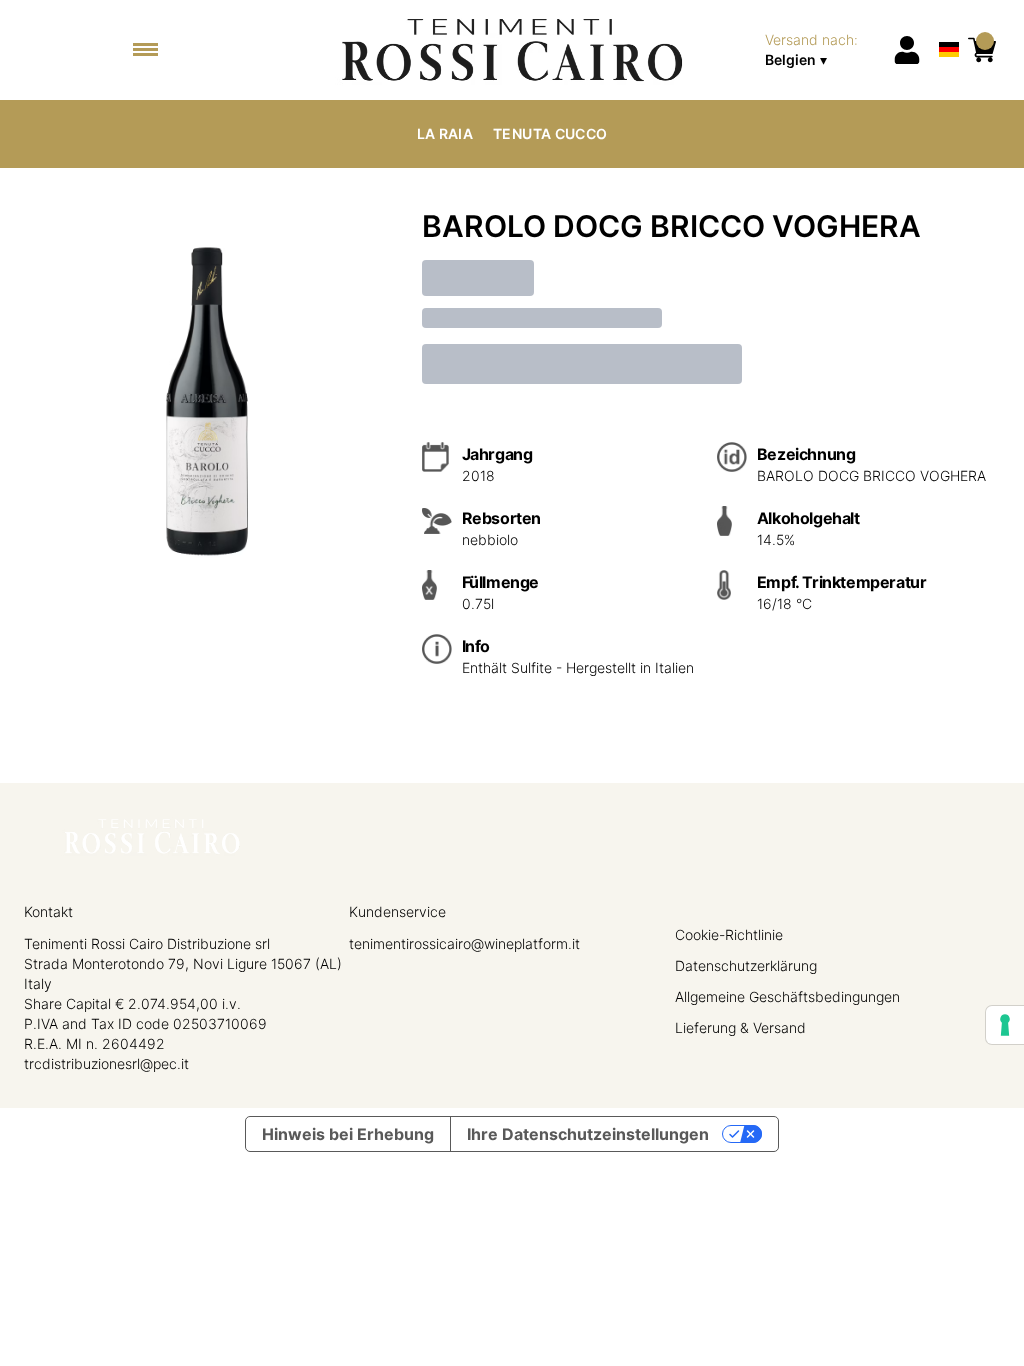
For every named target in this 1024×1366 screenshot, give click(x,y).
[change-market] (822, 50)
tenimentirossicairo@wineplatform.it (464, 943)
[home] (511, 50)
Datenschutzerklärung (746, 965)
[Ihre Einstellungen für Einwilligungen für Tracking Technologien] (1005, 1025)
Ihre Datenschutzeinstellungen (588, 1134)
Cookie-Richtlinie (729, 934)
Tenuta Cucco (550, 133)
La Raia (445, 133)
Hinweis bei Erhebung (348, 1134)
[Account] (907, 50)
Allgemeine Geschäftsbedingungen (787, 996)
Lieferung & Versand (740, 1027)
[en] (949, 23)
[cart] (982, 50)
